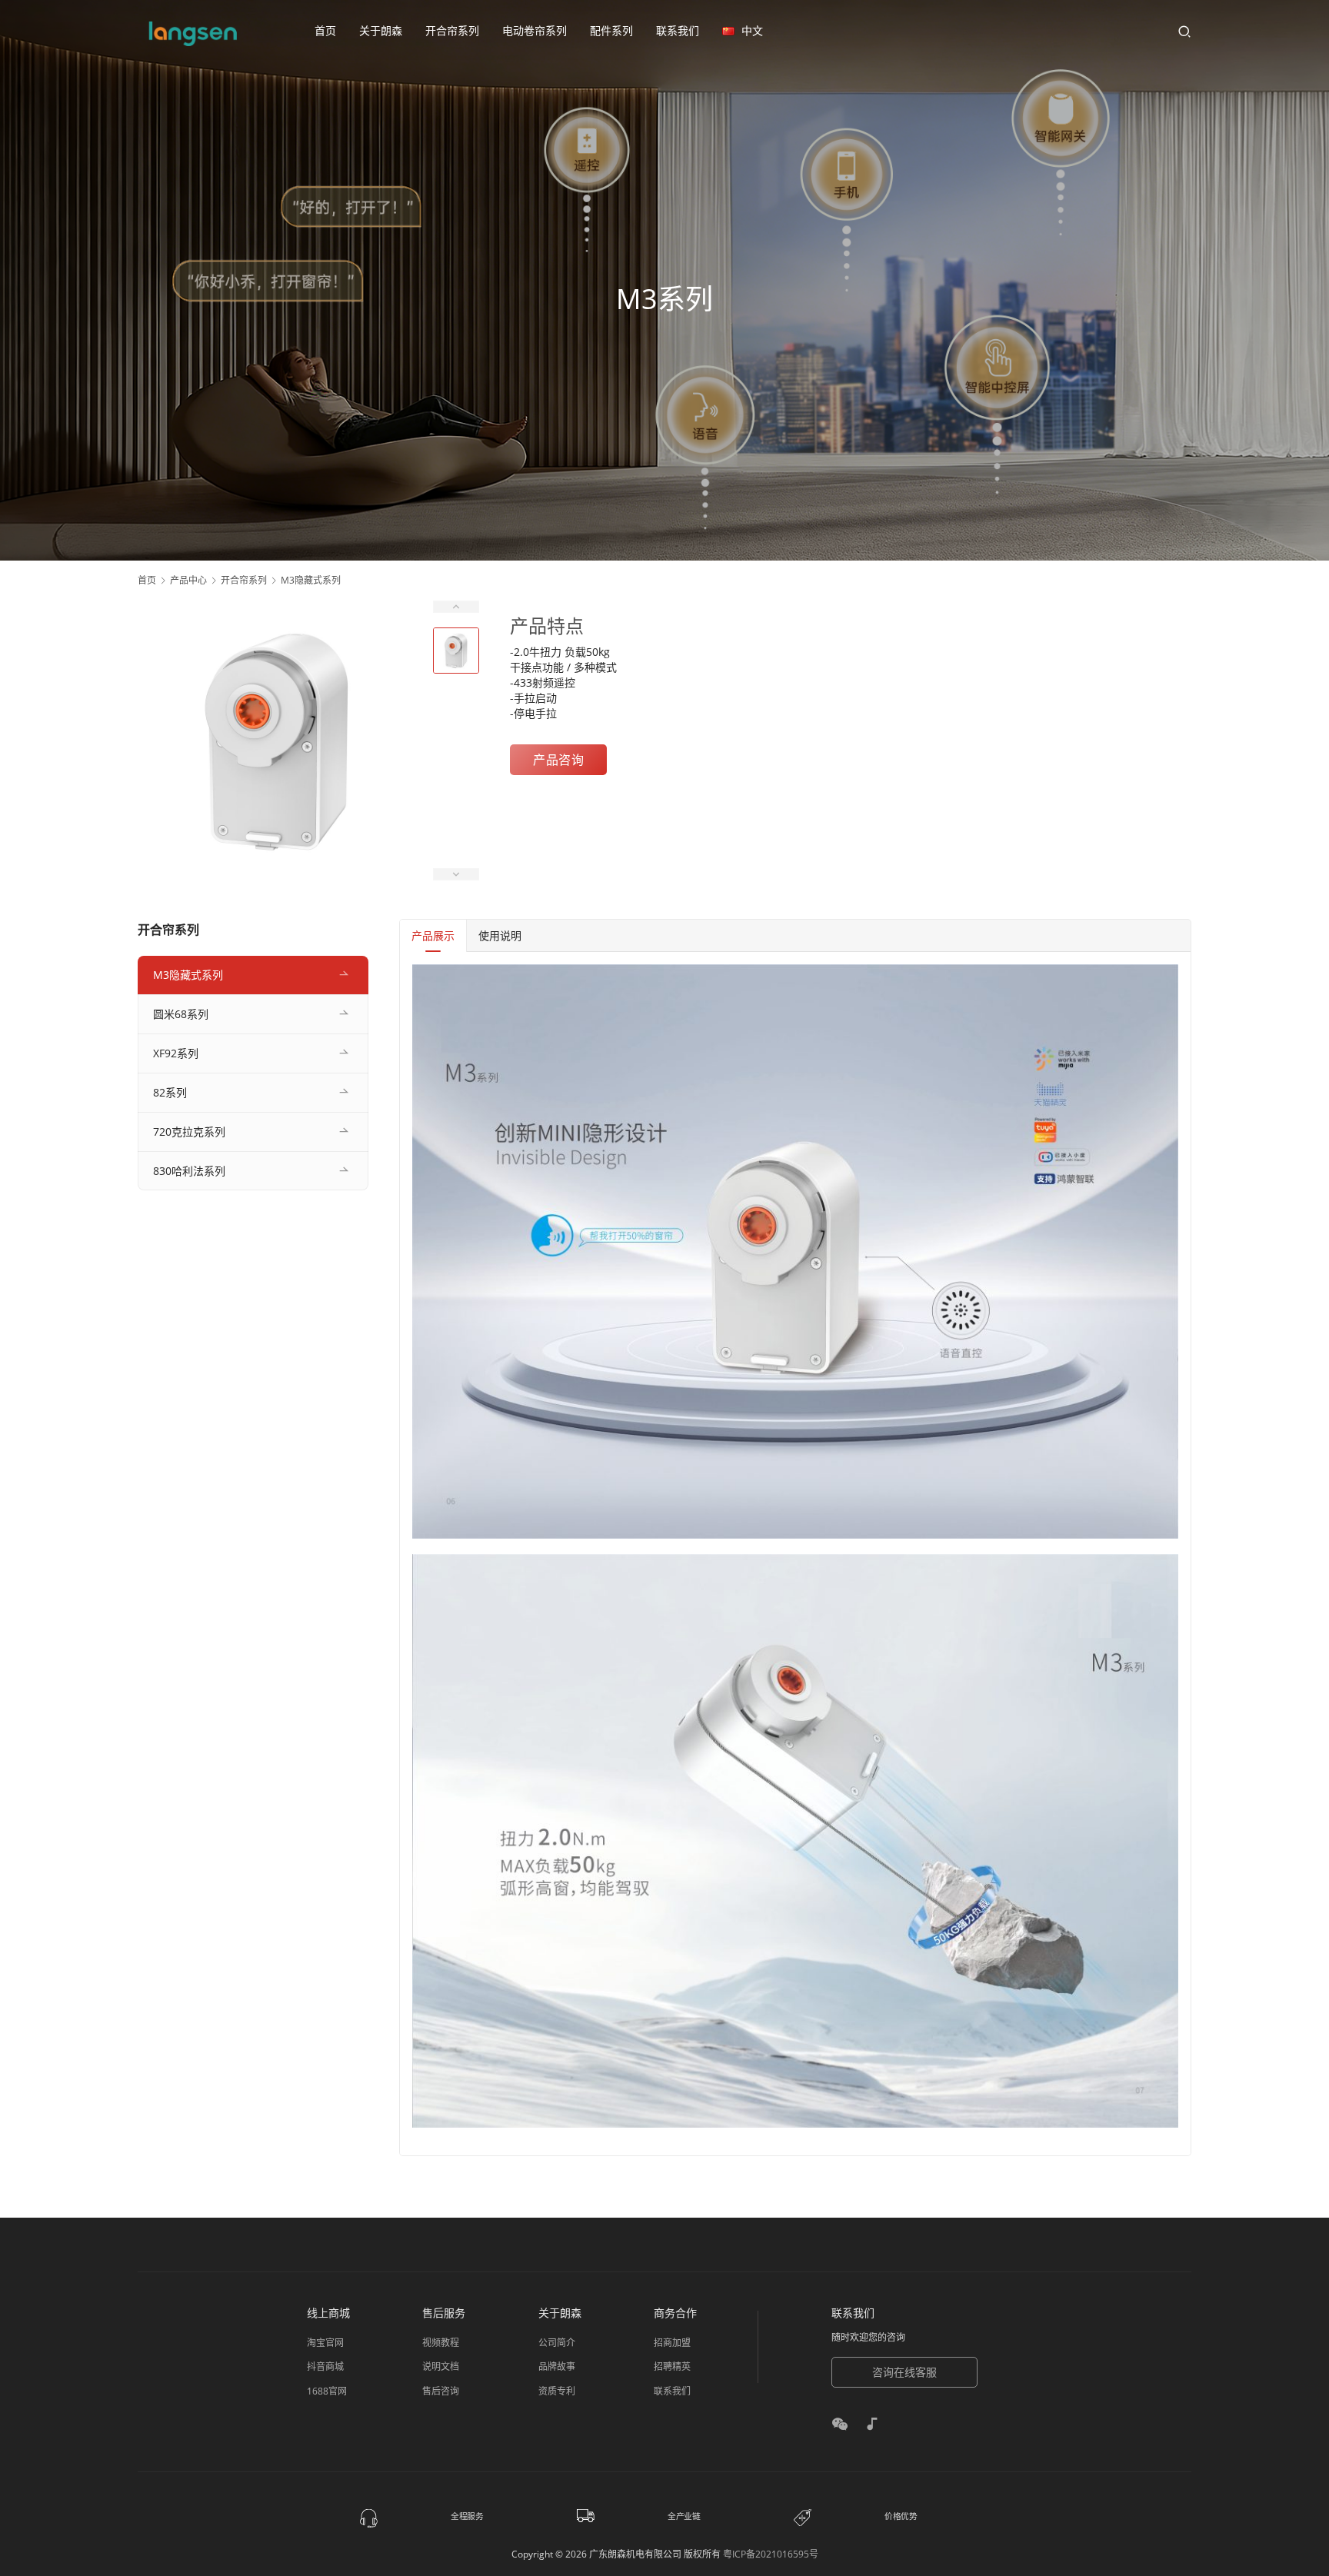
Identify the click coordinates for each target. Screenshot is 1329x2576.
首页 (325, 30)
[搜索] (1184, 31)
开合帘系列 (452, 30)
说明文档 (441, 2366)
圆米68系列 (181, 1014)
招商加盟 (672, 2343)
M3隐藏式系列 (188, 975)
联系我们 (678, 30)
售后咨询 (441, 2391)
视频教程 (441, 2343)
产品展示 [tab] (433, 935)
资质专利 (557, 2391)
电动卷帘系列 (535, 30)
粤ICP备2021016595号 (771, 2554)
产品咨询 (558, 760)
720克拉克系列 (189, 1132)
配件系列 (611, 30)
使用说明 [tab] (500, 935)
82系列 (170, 1092)
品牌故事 (557, 2366)
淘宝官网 (325, 2343)
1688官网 (327, 2391)
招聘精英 (672, 2366)
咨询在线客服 (904, 2372)
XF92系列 (176, 1053)
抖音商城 (325, 2366)
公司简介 (557, 2343)
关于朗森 (381, 30)
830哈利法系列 (189, 1171)
